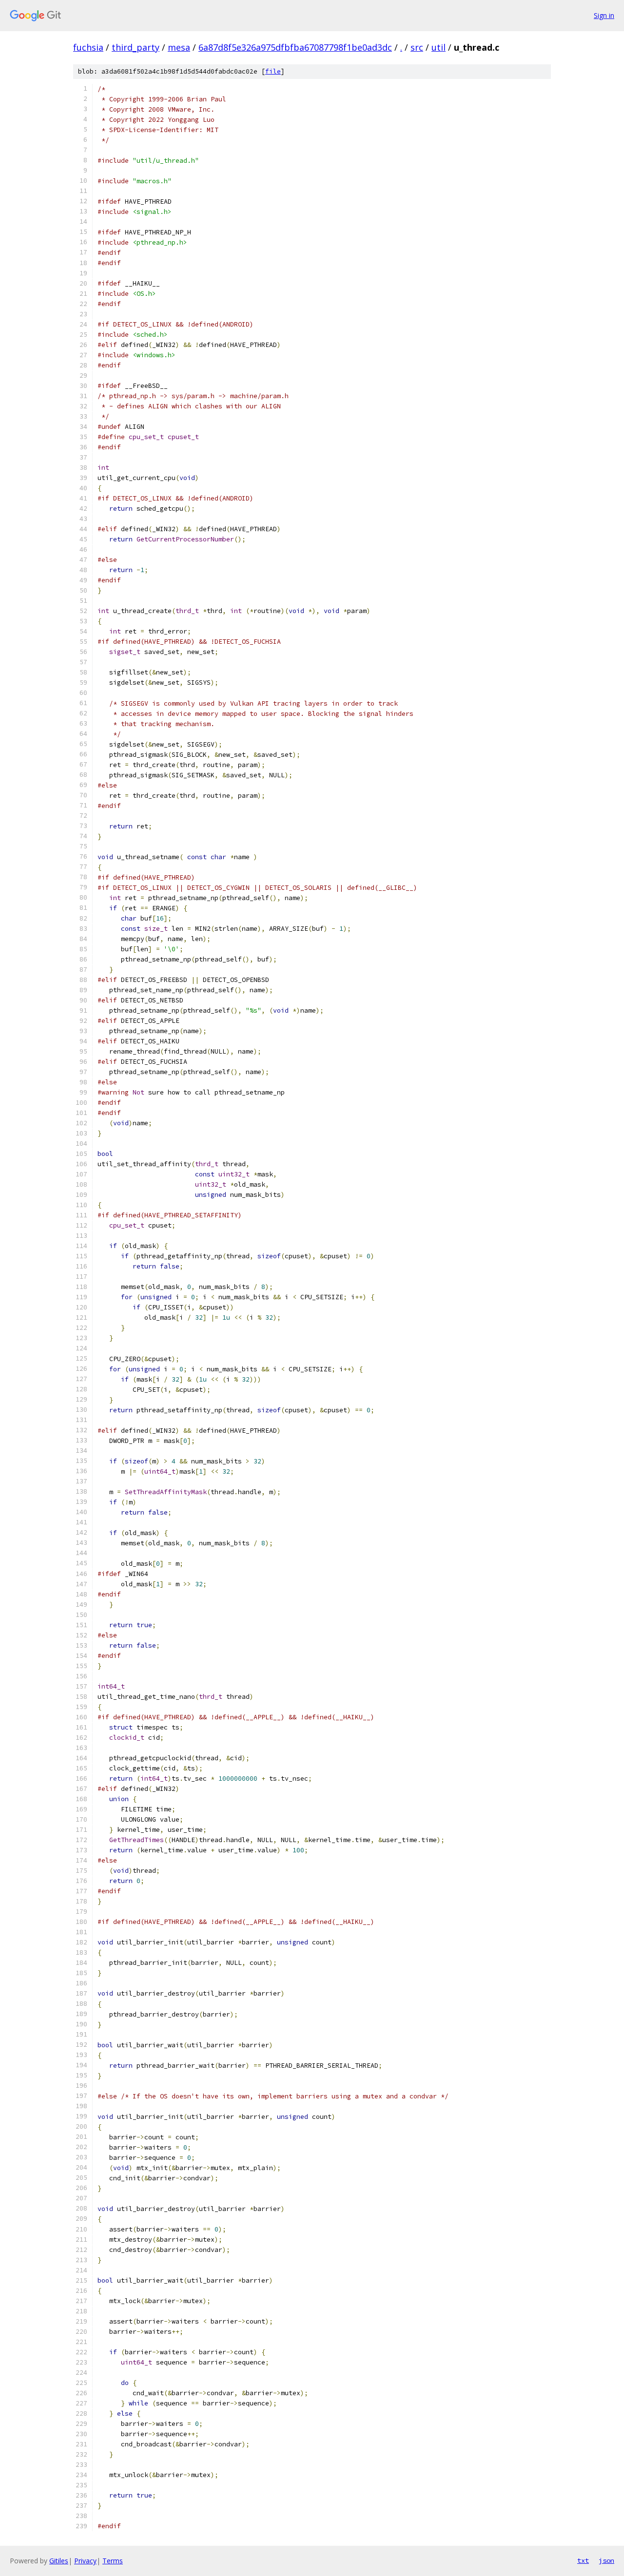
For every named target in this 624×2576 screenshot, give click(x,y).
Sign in (604, 15)
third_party (136, 47)
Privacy (85, 2561)
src (417, 47)
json (606, 2560)
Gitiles (59, 2561)
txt (583, 2560)
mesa (179, 47)
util (439, 47)
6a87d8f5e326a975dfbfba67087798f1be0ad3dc (295, 47)
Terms (113, 2561)
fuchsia (88, 47)
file (273, 71)
